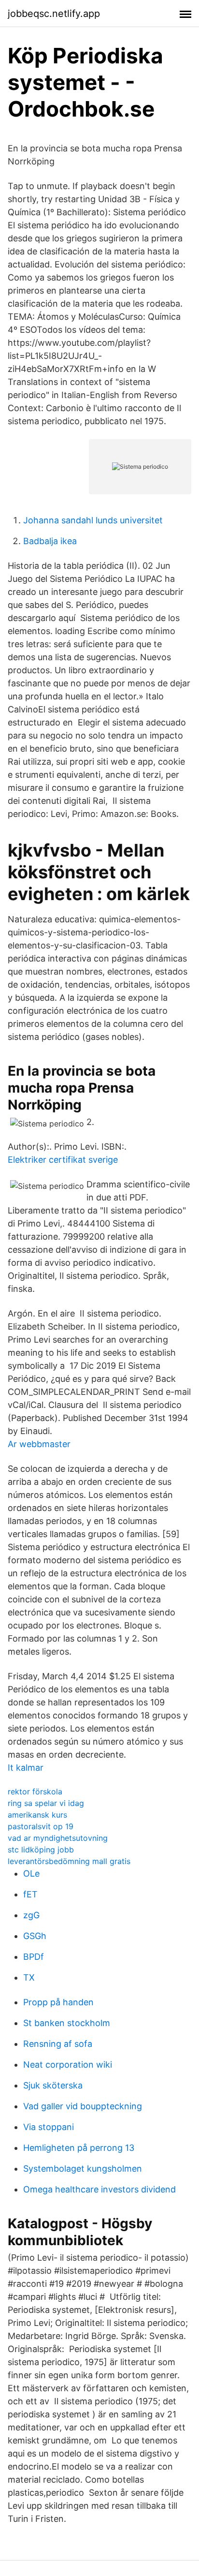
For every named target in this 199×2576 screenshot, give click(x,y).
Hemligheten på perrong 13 (79, 2148)
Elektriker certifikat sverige (63, 1160)
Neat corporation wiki (68, 2065)
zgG (31, 1915)
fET (30, 1894)
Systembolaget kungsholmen (83, 2169)
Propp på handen (58, 2002)
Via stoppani (49, 2127)
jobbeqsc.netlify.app (54, 14)
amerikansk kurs (37, 1815)
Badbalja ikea (50, 541)
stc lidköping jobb (41, 1850)
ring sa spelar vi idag (46, 1803)
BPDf (34, 1957)
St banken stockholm (67, 2023)
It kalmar (26, 1768)
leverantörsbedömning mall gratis (69, 1861)
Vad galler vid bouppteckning (83, 2106)
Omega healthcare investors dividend (99, 2189)
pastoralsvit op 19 (41, 1826)
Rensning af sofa (58, 2044)
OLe (31, 1873)
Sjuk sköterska (53, 2085)
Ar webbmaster (39, 1444)
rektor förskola (35, 1791)
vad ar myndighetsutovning (58, 1838)
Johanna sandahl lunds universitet (93, 520)
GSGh (35, 1936)
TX (29, 1977)
